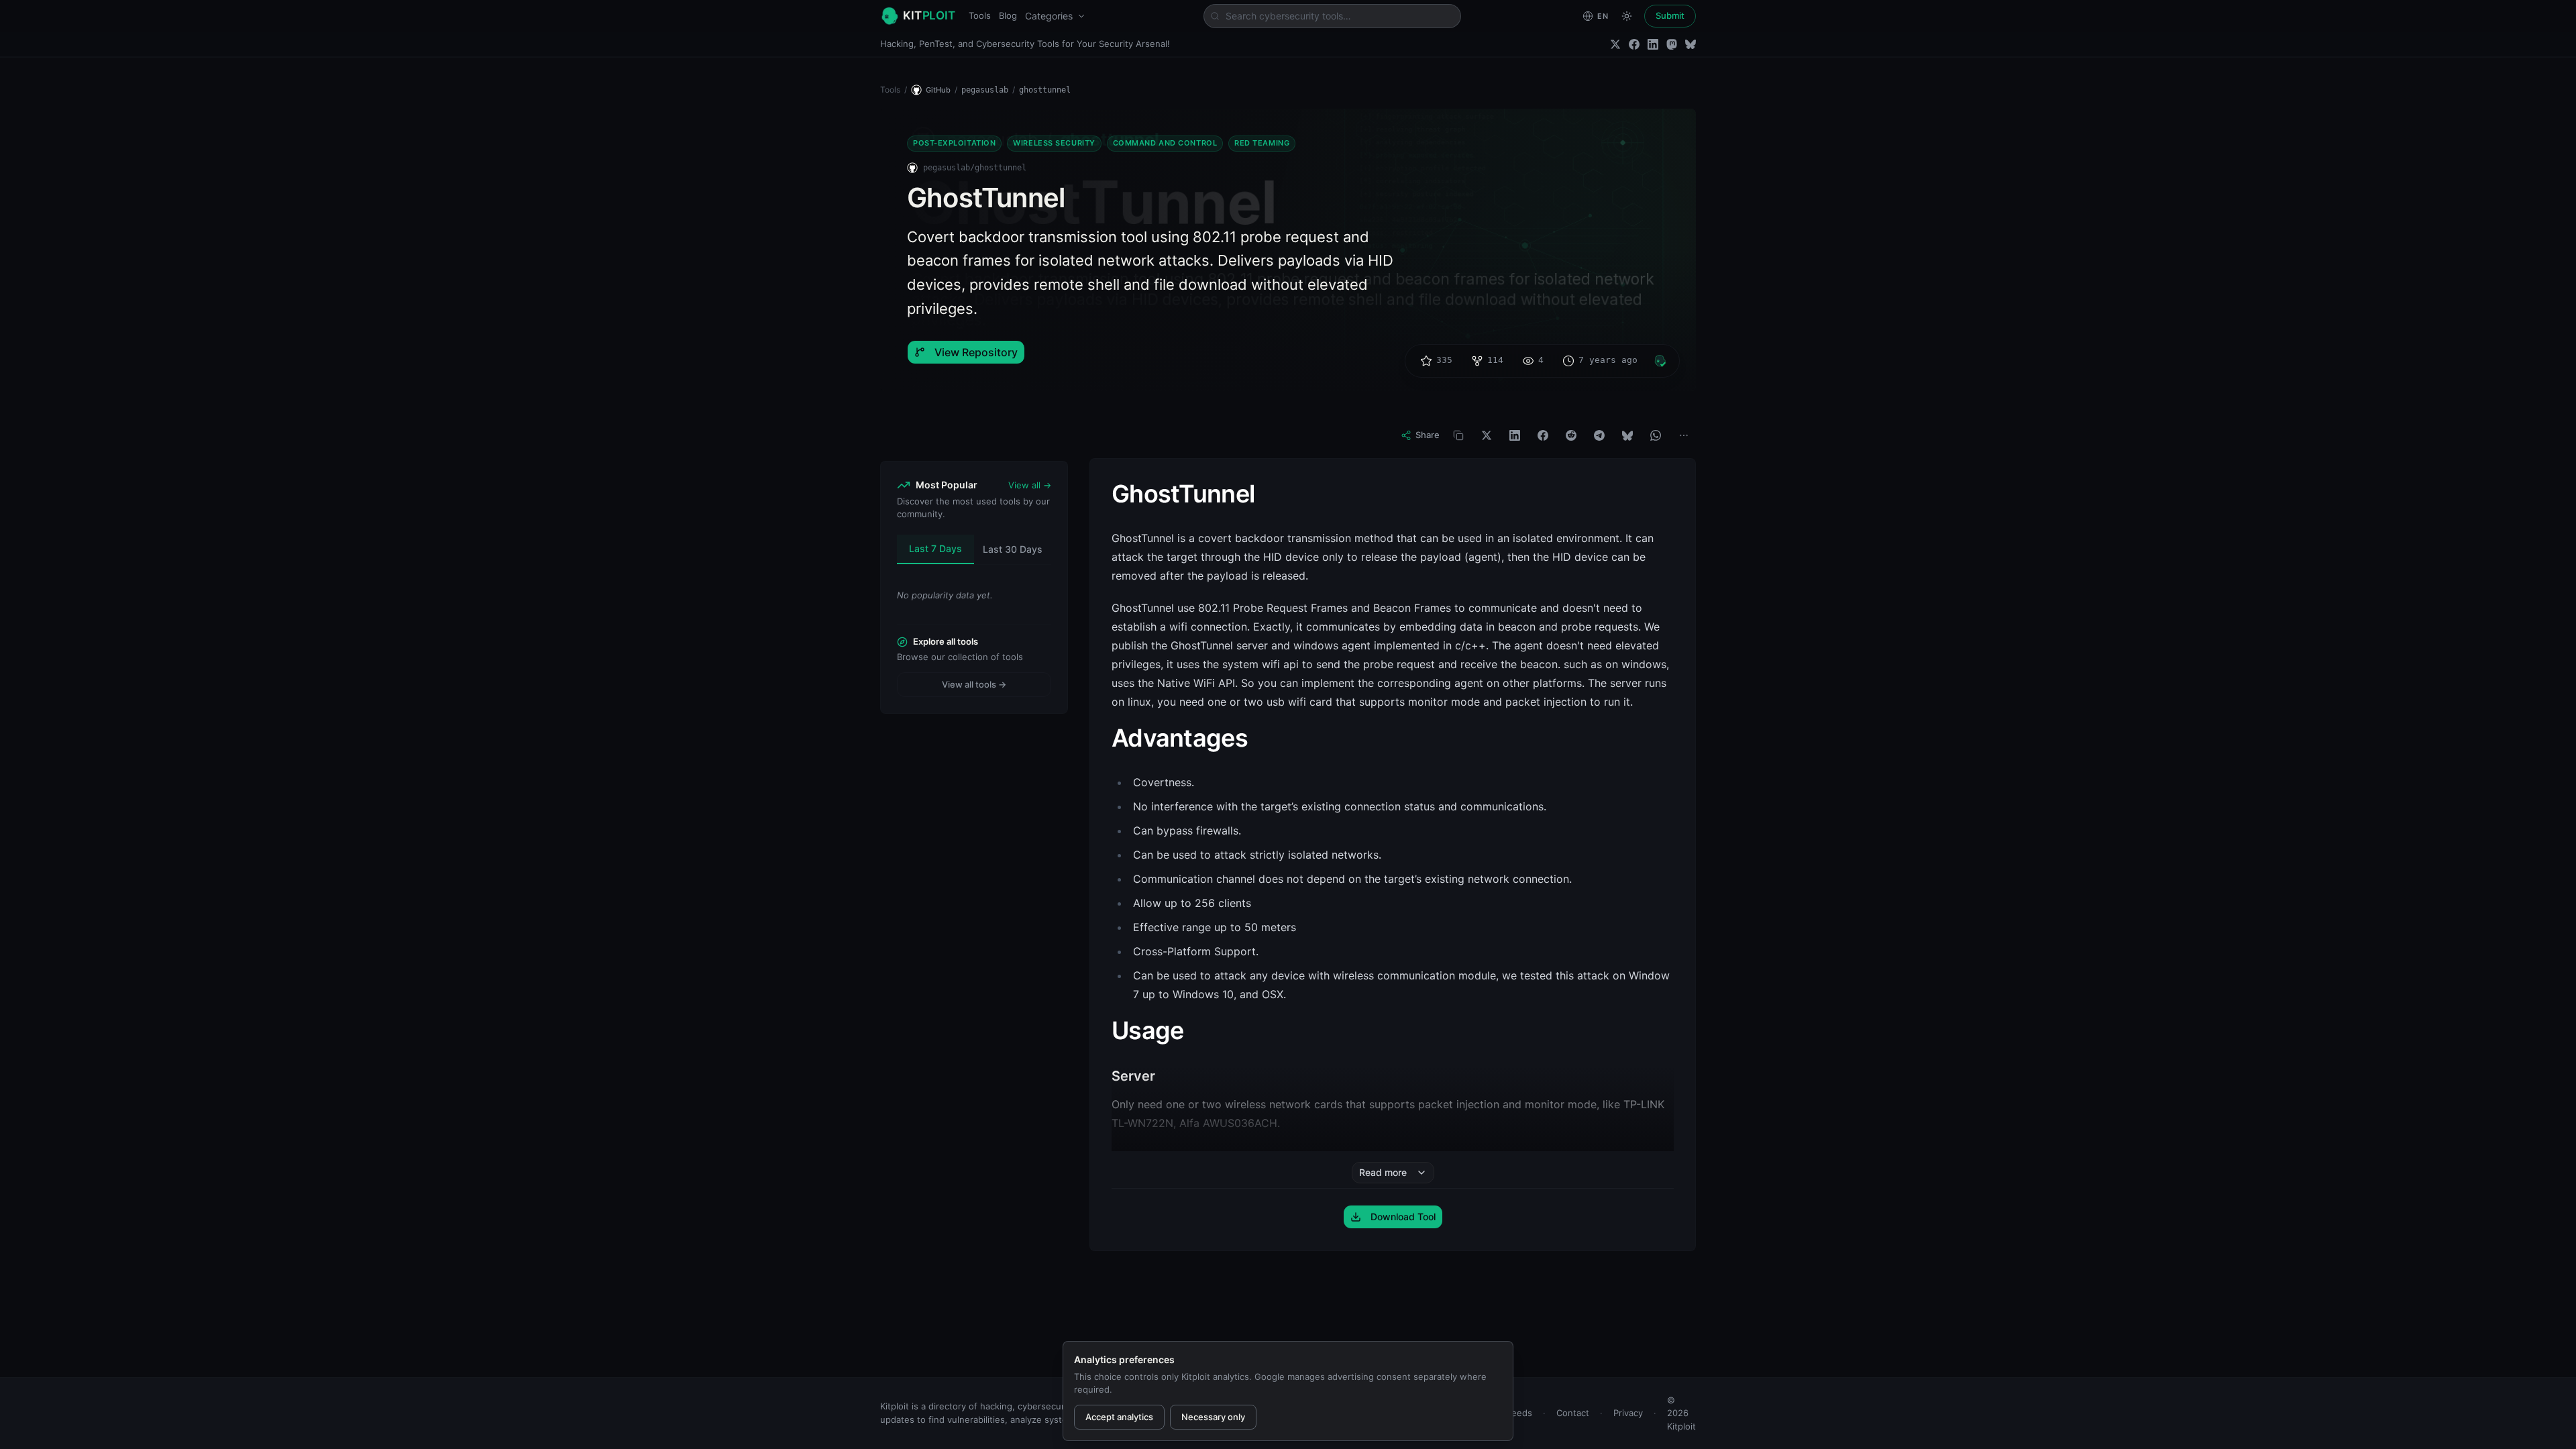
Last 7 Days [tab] (935, 548)
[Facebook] (1634, 44)
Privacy (1628, 1413)
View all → (1030, 485)
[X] (1487, 435)
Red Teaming (1262, 143)
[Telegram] (1599, 435)
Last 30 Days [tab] (1013, 549)
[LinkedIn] (1653, 44)
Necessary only (1213, 1417)
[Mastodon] (1672, 44)
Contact (1573, 1413)
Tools (980, 15)
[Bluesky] (1690, 44)
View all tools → (974, 684)
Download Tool (1403, 1217)
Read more (1383, 1172)
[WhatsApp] (1656, 435)
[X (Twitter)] (1615, 44)
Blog (1008, 15)
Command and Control (1165, 143)
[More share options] (1684, 435)
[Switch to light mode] (1627, 16)
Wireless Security (1054, 143)
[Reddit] (1571, 435)
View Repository (976, 352)
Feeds (1519, 1413)
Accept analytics (1119, 1417)
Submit (1670, 15)
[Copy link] (1458, 435)
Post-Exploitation (954, 143)
